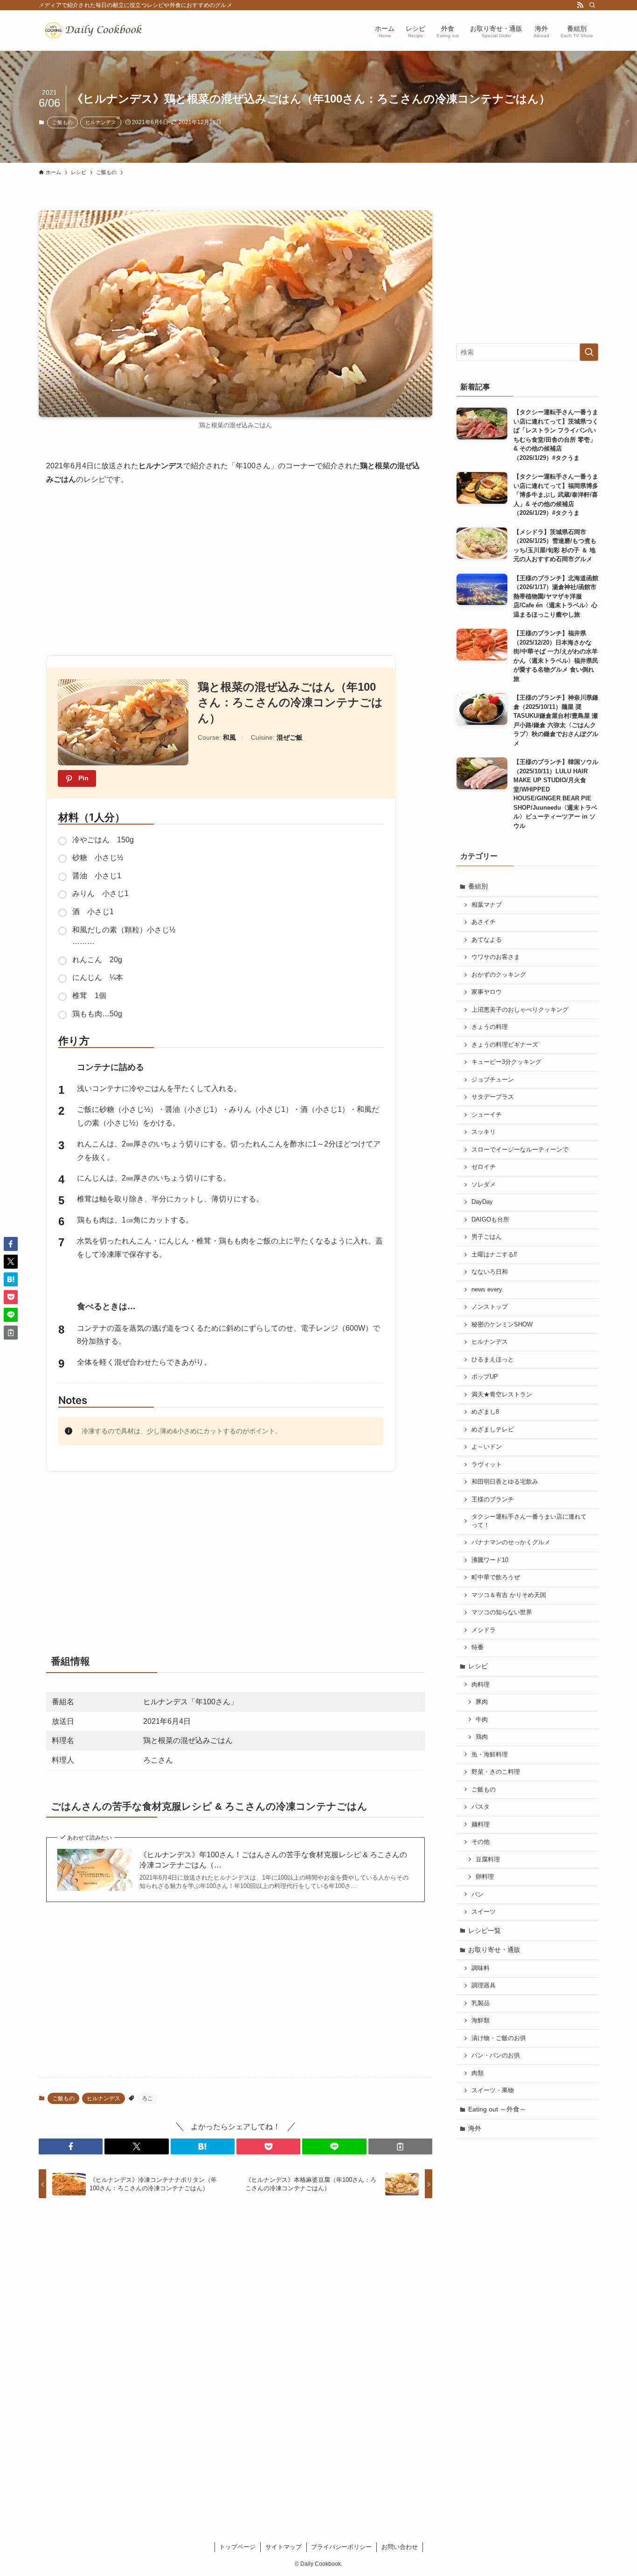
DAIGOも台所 (490, 1220)
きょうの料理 (490, 1027)
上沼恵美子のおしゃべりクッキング (520, 1010)
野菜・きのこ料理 (496, 1772)
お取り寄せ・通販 (494, 1950)
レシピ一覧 (485, 1930)
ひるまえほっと (493, 1360)
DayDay (482, 1202)
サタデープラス (493, 1097)
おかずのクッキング (499, 975)
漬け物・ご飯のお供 (499, 2038)
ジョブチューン (493, 1080)
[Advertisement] (235, 567)
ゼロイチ (484, 1167)
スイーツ (484, 1912)
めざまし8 (485, 1412)
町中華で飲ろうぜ (496, 1577)
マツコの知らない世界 (502, 1612)
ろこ (147, 2098)
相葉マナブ (487, 905)
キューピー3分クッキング (506, 1062)
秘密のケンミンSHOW (502, 1325)
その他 (481, 1842)
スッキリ (484, 1132)
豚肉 (482, 1702)
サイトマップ (284, 2547)
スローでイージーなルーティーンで (520, 1150)
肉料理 (481, 1685)
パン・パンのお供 (496, 2055)
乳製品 (481, 2003)
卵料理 (485, 1877)
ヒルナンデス (101, 122)
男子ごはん (487, 1237)
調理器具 (484, 1986)
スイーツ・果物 (493, 2090)
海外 (475, 2128)
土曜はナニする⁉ (494, 1255)
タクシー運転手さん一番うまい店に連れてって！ (529, 1521)
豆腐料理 (488, 1860)
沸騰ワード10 (490, 1560)
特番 (478, 1647)
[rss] (580, 5)
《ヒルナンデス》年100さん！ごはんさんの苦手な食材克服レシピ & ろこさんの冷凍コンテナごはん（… (273, 1860)
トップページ (237, 2547)
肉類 (478, 2073)
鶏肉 (482, 1737)
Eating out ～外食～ (497, 2109)
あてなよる (487, 940)
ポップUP (485, 1377)
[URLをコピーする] (400, 2146)
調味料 (481, 1968)
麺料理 (481, 1825)
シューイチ (487, 1115)
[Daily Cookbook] (96, 31)
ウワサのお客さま (496, 957)
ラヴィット (487, 1465)
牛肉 (482, 1720)
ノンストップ (490, 1307)
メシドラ (484, 1630)
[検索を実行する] (589, 352)
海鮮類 (481, 2021)
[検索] (592, 5)
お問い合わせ (400, 2547)
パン (478, 1895)
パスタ (481, 1807)
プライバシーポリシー (341, 2547)
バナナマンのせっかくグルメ (511, 1542)
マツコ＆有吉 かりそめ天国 (509, 1595)
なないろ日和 (490, 1272)
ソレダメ (484, 1185)
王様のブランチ (493, 1500)
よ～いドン (487, 1447)
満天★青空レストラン (502, 1395)
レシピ (478, 1666)
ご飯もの (62, 122)
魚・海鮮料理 (490, 1755)
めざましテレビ (493, 1430)
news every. (488, 1290)
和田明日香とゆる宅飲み (505, 1482)
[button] (71, 2146)
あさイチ (484, 922)
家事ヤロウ (487, 992)
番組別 (478, 886)
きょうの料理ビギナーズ (505, 1045)
